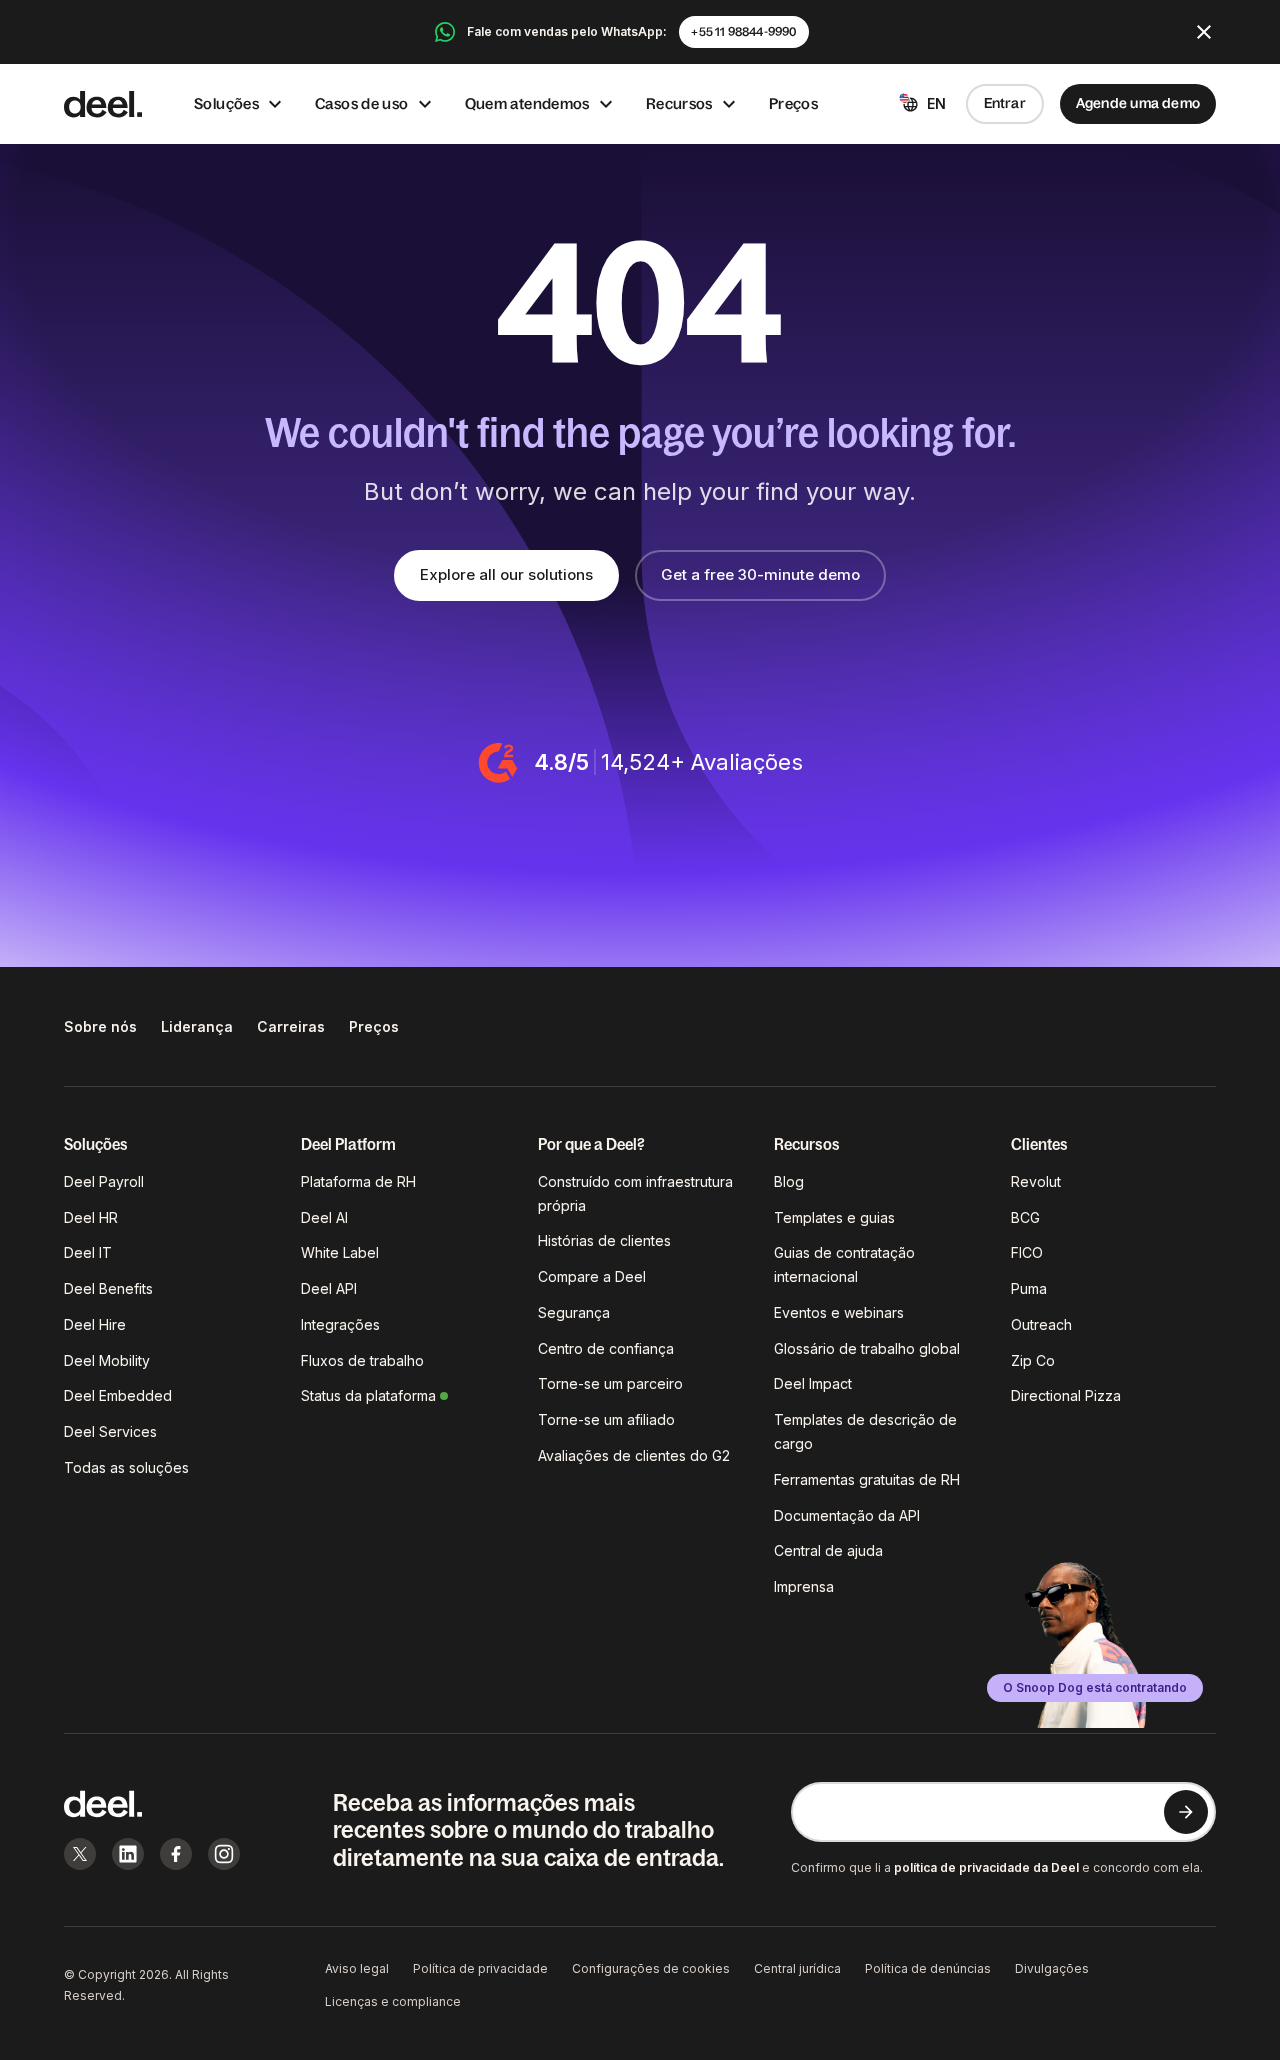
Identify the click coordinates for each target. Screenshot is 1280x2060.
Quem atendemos (527, 103)
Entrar (1005, 103)
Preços (793, 103)
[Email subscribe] (1186, 1812)
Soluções (226, 103)
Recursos (679, 103)
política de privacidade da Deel (986, 1867)
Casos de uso (362, 103)
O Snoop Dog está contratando (1095, 1687)
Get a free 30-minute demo (760, 574)
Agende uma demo (1138, 103)
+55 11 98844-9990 (743, 32)
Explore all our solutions (506, 574)
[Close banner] (1204, 32)
